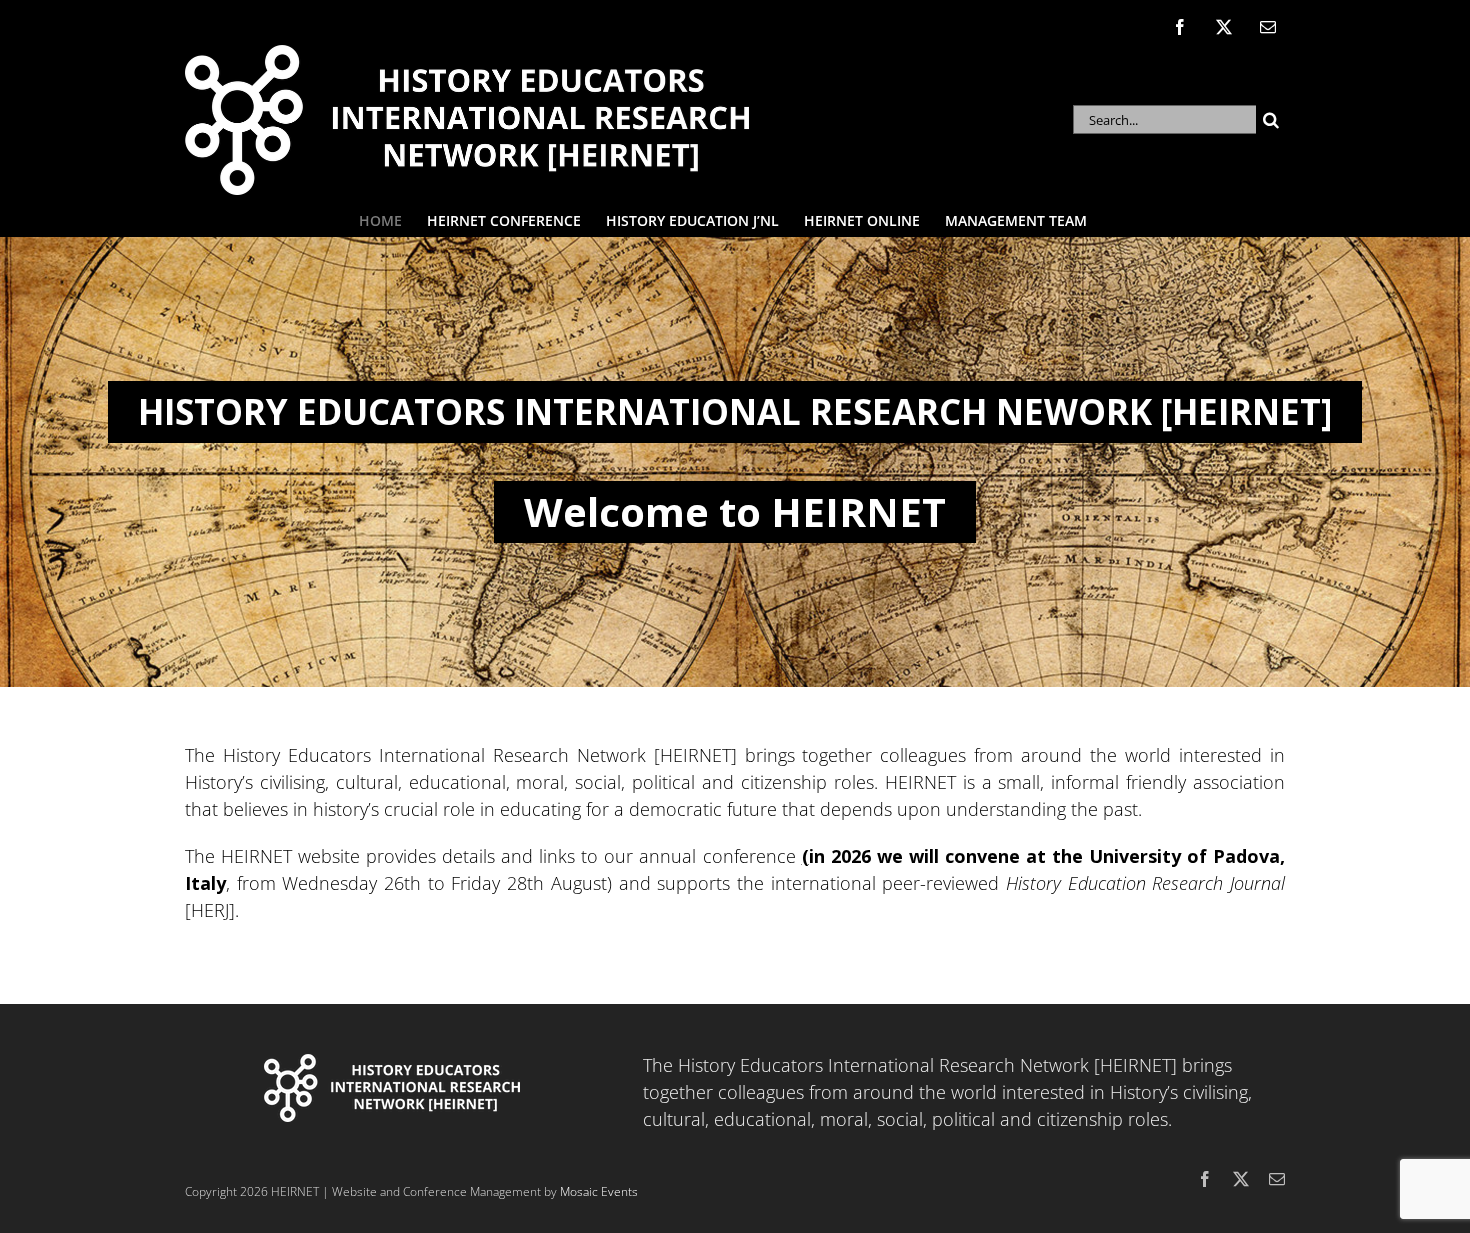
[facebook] (1205, 1179)
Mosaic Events (599, 1191)
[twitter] (1241, 1179)
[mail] (1277, 1179)
